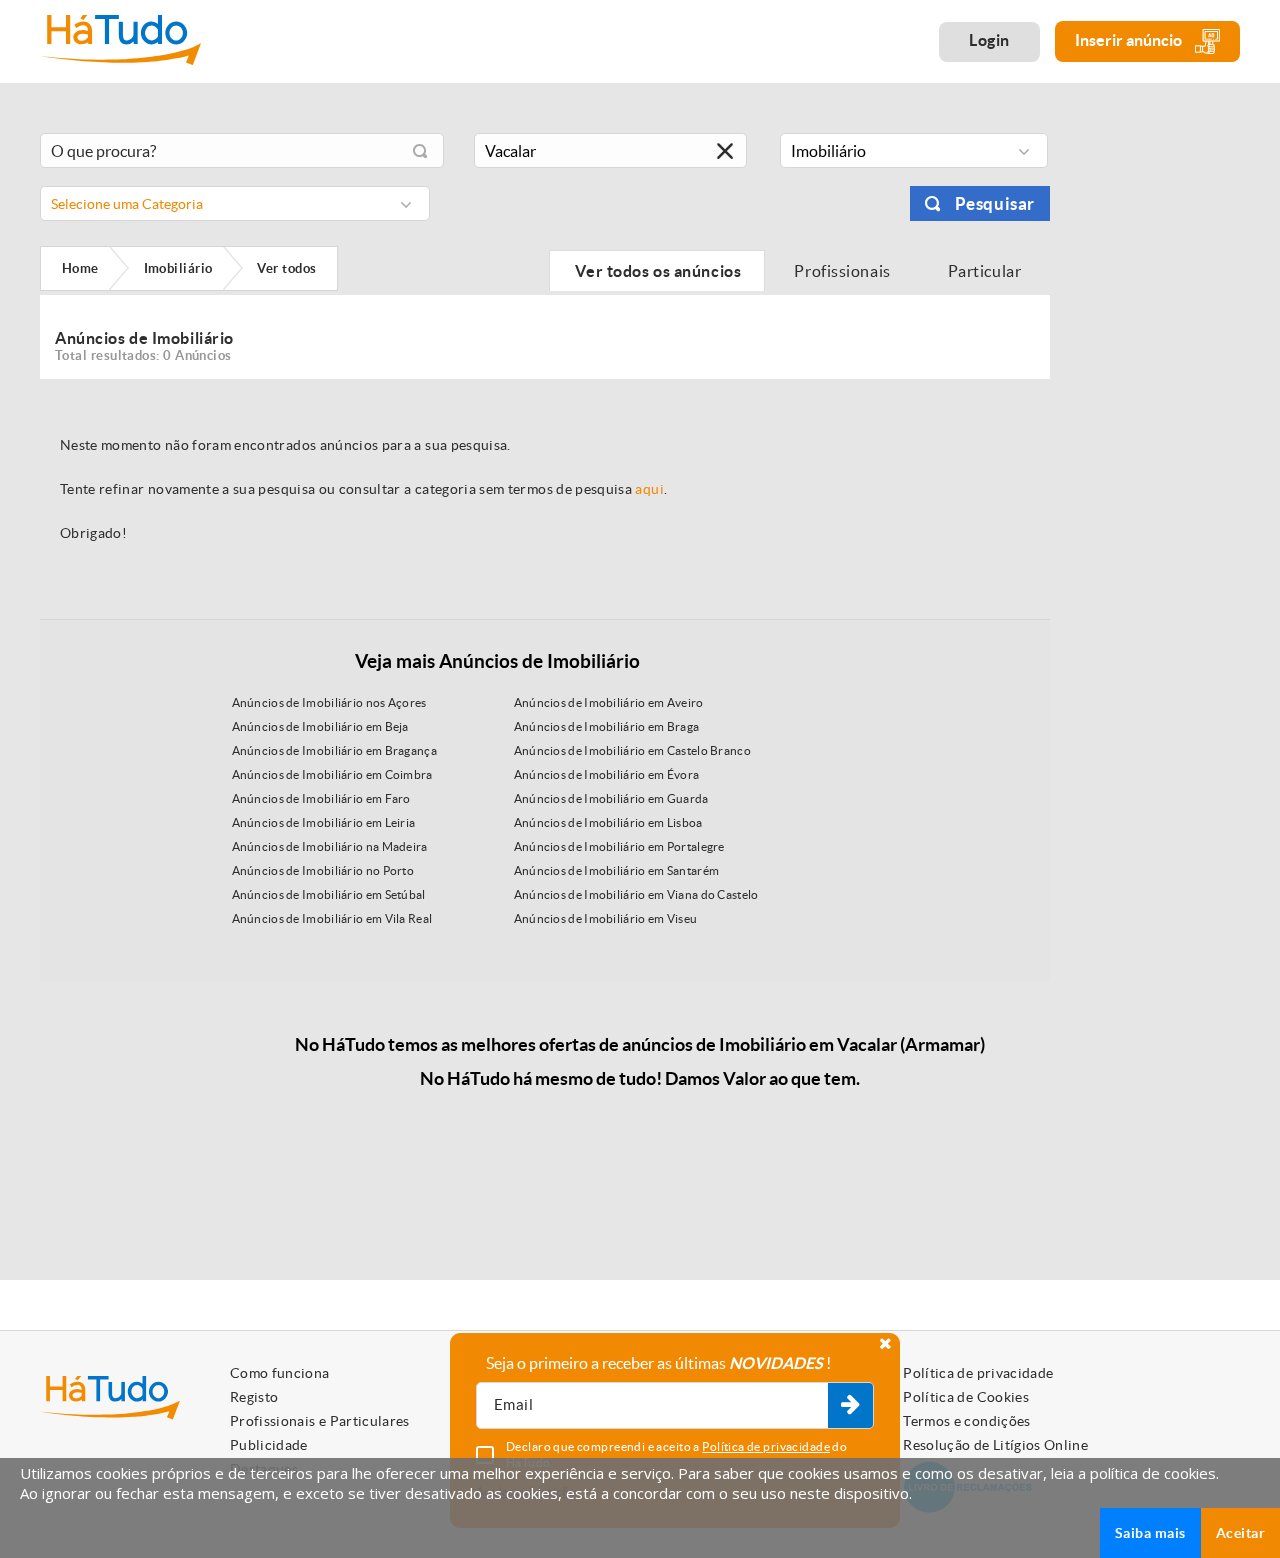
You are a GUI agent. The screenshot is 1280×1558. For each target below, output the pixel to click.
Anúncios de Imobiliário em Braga (607, 726)
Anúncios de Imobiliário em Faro (321, 798)
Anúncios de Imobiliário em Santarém (617, 870)
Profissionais (843, 271)
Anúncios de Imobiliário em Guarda (611, 798)
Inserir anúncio (1130, 40)
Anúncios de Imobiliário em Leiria (324, 822)
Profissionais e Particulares (320, 1421)
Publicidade (269, 1445)
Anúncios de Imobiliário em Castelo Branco (632, 750)
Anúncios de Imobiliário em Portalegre (619, 846)
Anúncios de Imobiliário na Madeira (330, 846)
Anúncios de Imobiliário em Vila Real (332, 918)
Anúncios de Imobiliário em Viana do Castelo (636, 894)
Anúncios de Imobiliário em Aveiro (609, 702)
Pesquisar (995, 203)
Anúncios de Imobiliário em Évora (607, 774)
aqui (649, 489)
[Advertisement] (1160, 423)
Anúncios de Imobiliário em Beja (320, 726)
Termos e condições (966, 1421)
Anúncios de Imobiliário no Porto (323, 870)
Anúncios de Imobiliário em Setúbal (329, 894)
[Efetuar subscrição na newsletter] (850, 1406)
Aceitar (1240, 1533)
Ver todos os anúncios (657, 271)
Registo (254, 1397)
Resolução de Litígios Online (995, 1445)
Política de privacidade (978, 1373)
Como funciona (280, 1373)
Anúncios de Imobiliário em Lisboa (608, 822)
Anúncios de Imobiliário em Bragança (335, 750)
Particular (986, 271)
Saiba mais (1150, 1533)
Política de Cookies (966, 1397)
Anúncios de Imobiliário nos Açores (329, 702)
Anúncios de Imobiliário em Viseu (606, 918)
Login (989, 40)
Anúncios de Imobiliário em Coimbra (332, 774)
